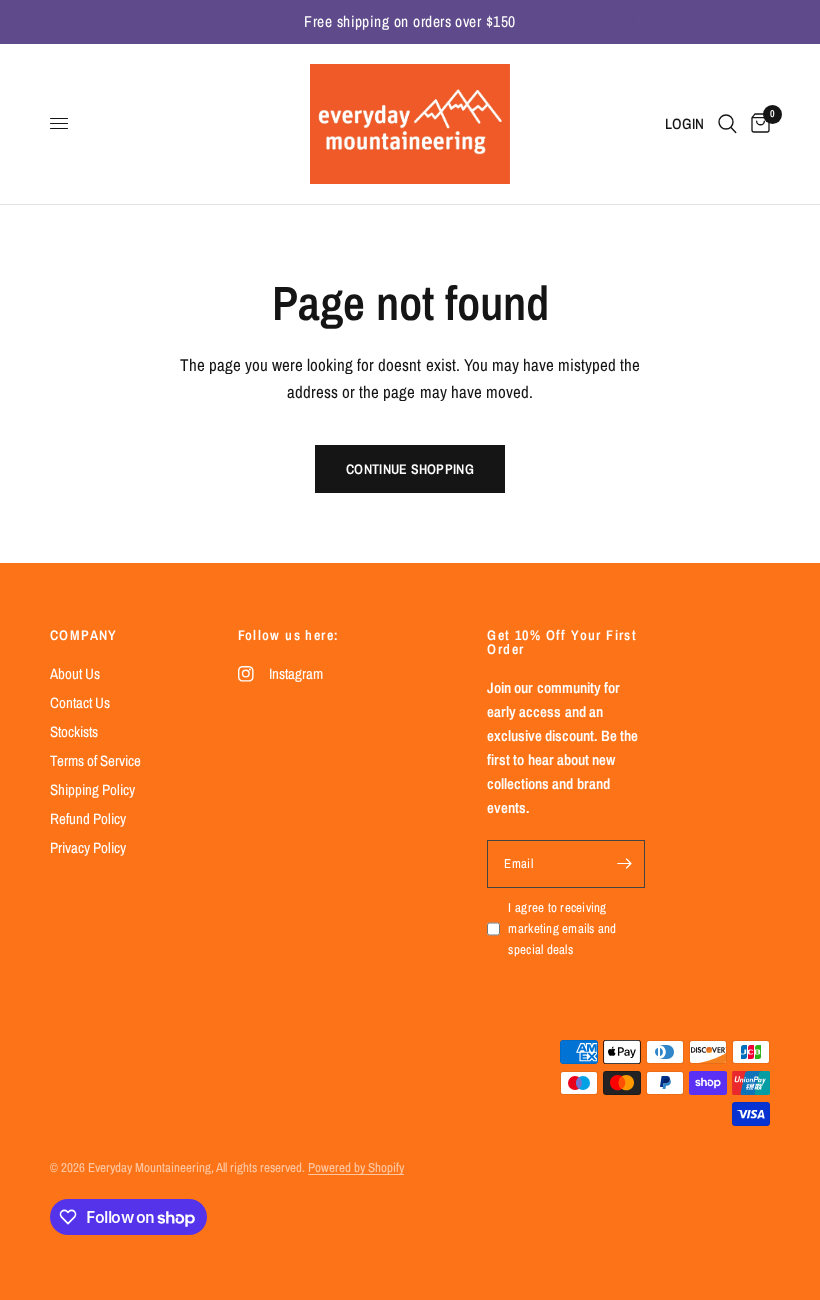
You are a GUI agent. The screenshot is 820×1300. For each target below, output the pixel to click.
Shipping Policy (92, 789)
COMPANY (84, 635)
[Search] (727, 124)
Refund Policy (88, 818)
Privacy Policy (88, 847)
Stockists (74, 731)
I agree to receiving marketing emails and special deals (562, 928)
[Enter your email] (625, 864)
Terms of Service (95, 760)
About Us (75, 673)
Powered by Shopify (356, 1167)
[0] (757, 124)
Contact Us (80, 702)
